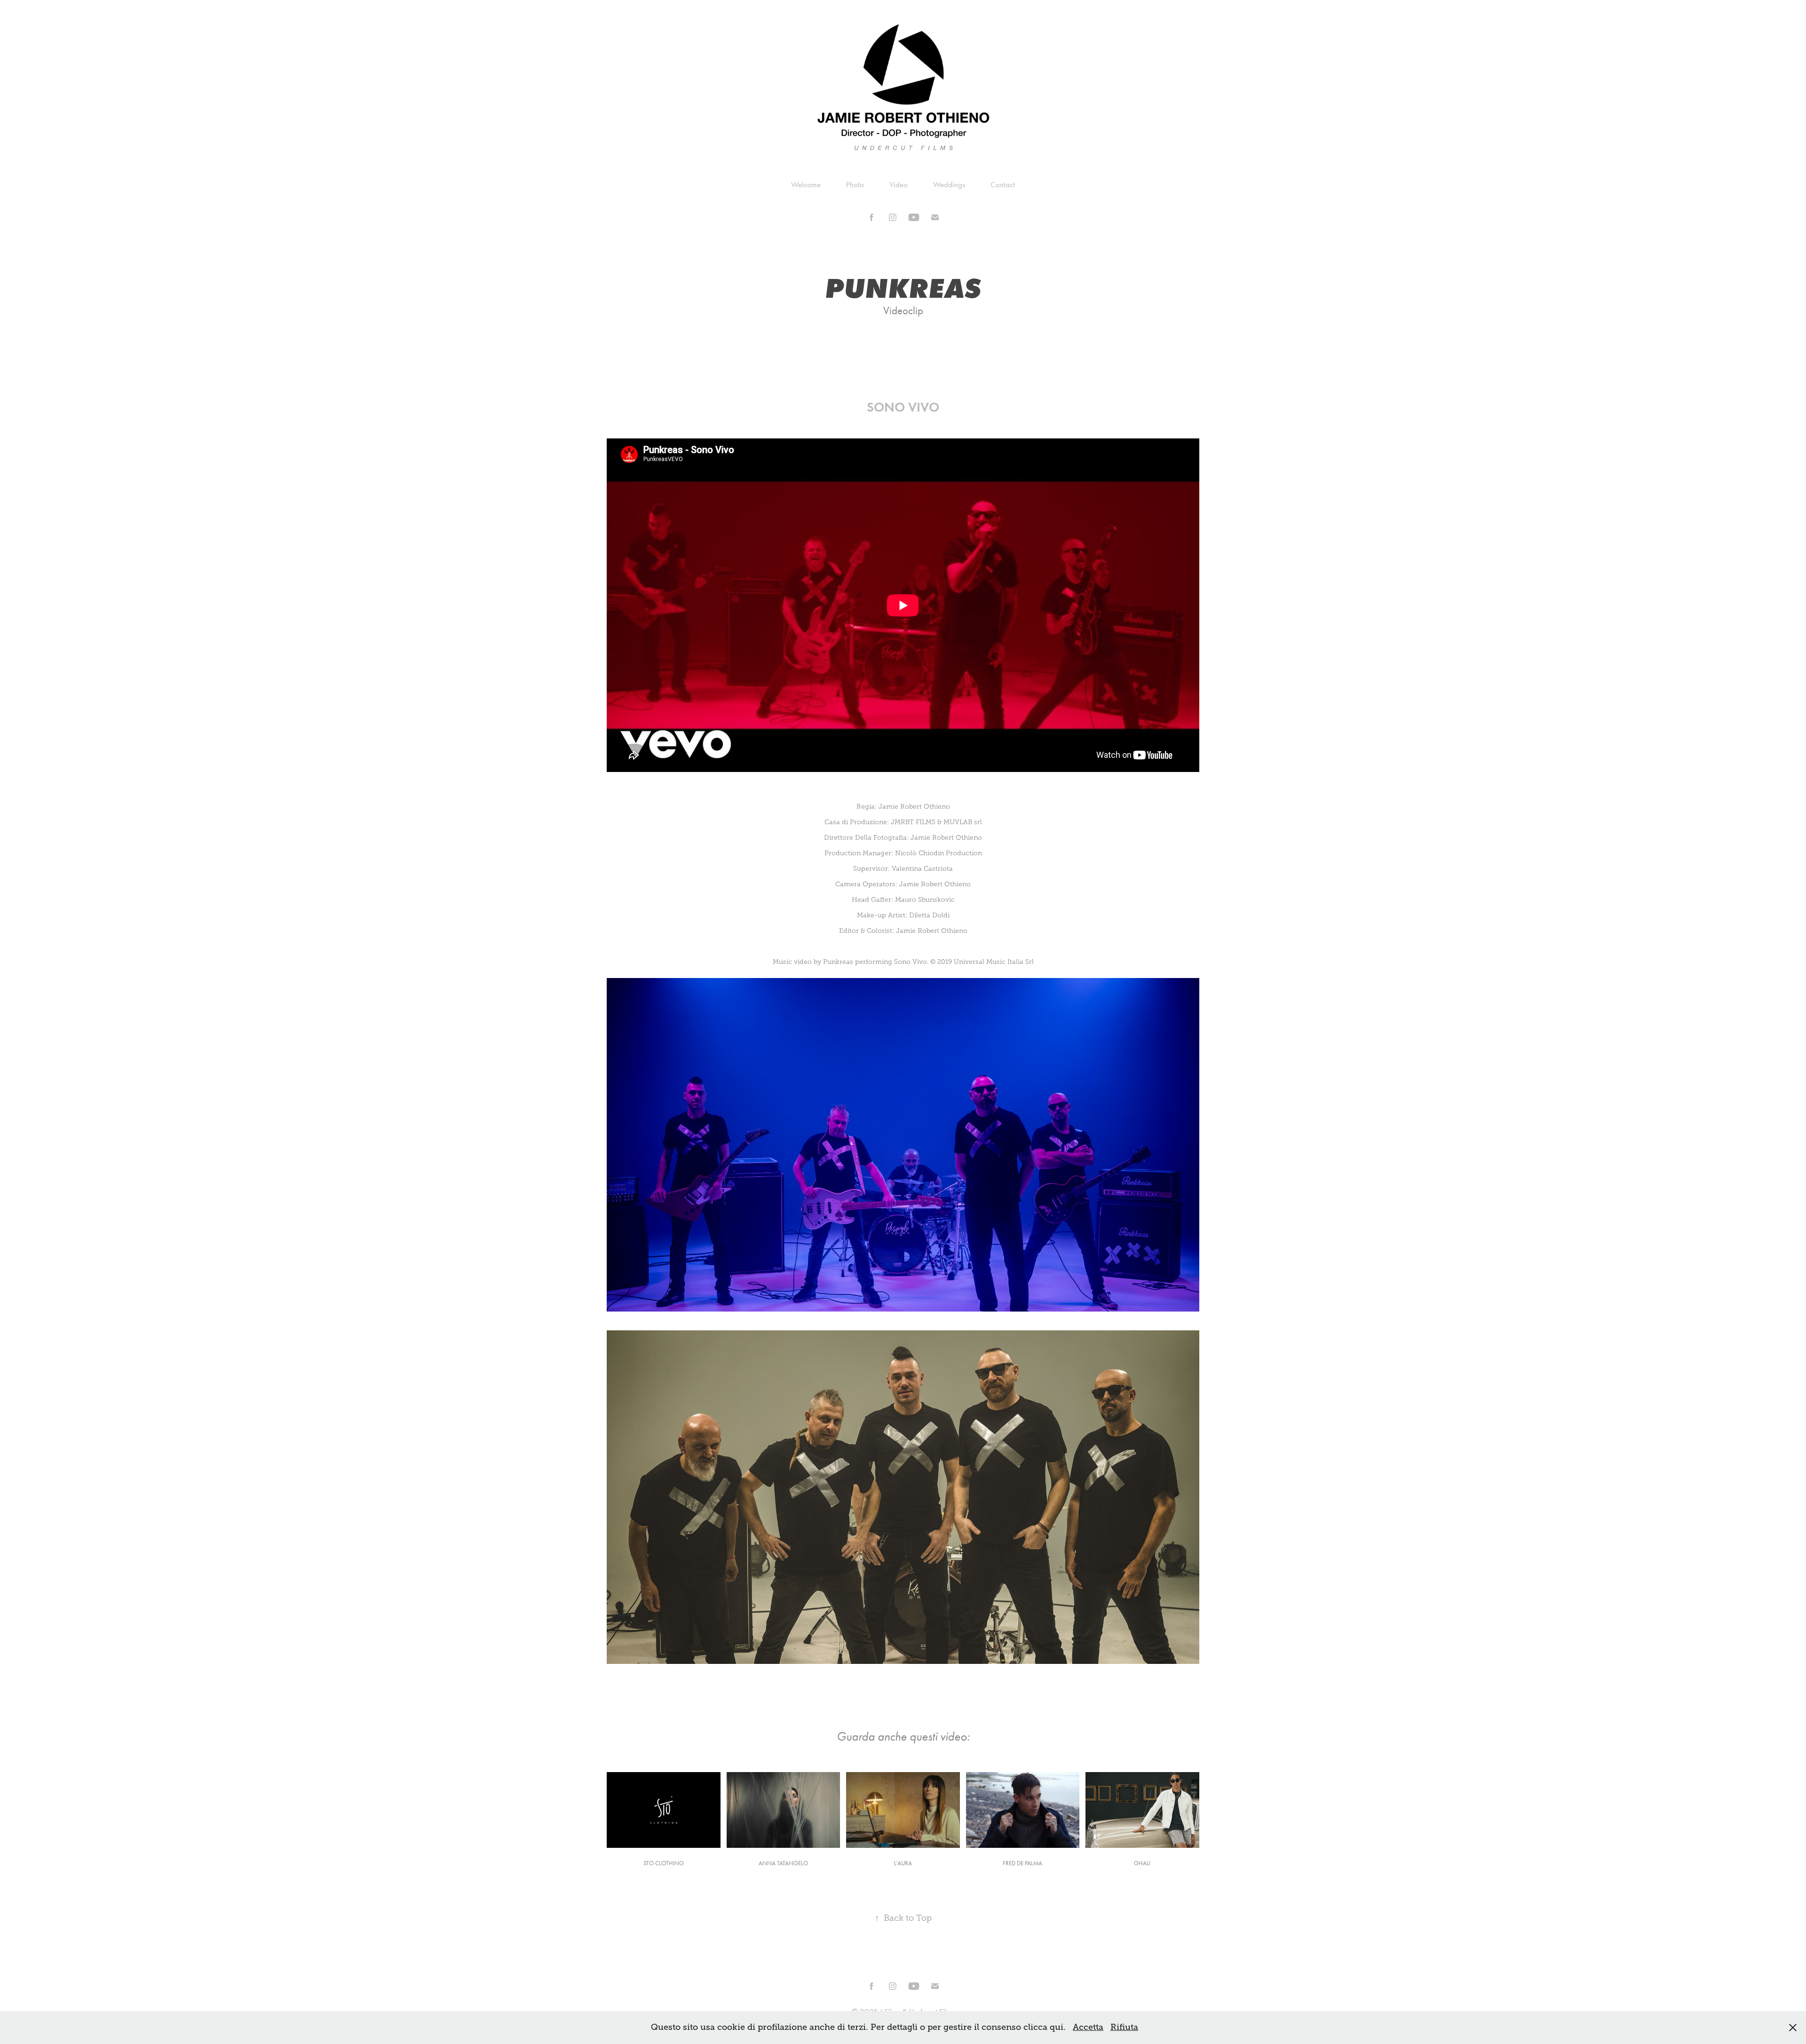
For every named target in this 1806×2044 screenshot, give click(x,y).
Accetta (1088, 2027)
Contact (1003, 184)
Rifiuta (1124, 2027)
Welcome (806, 184)
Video (899, 184)
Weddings (949, 184)
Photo (855, 184)
